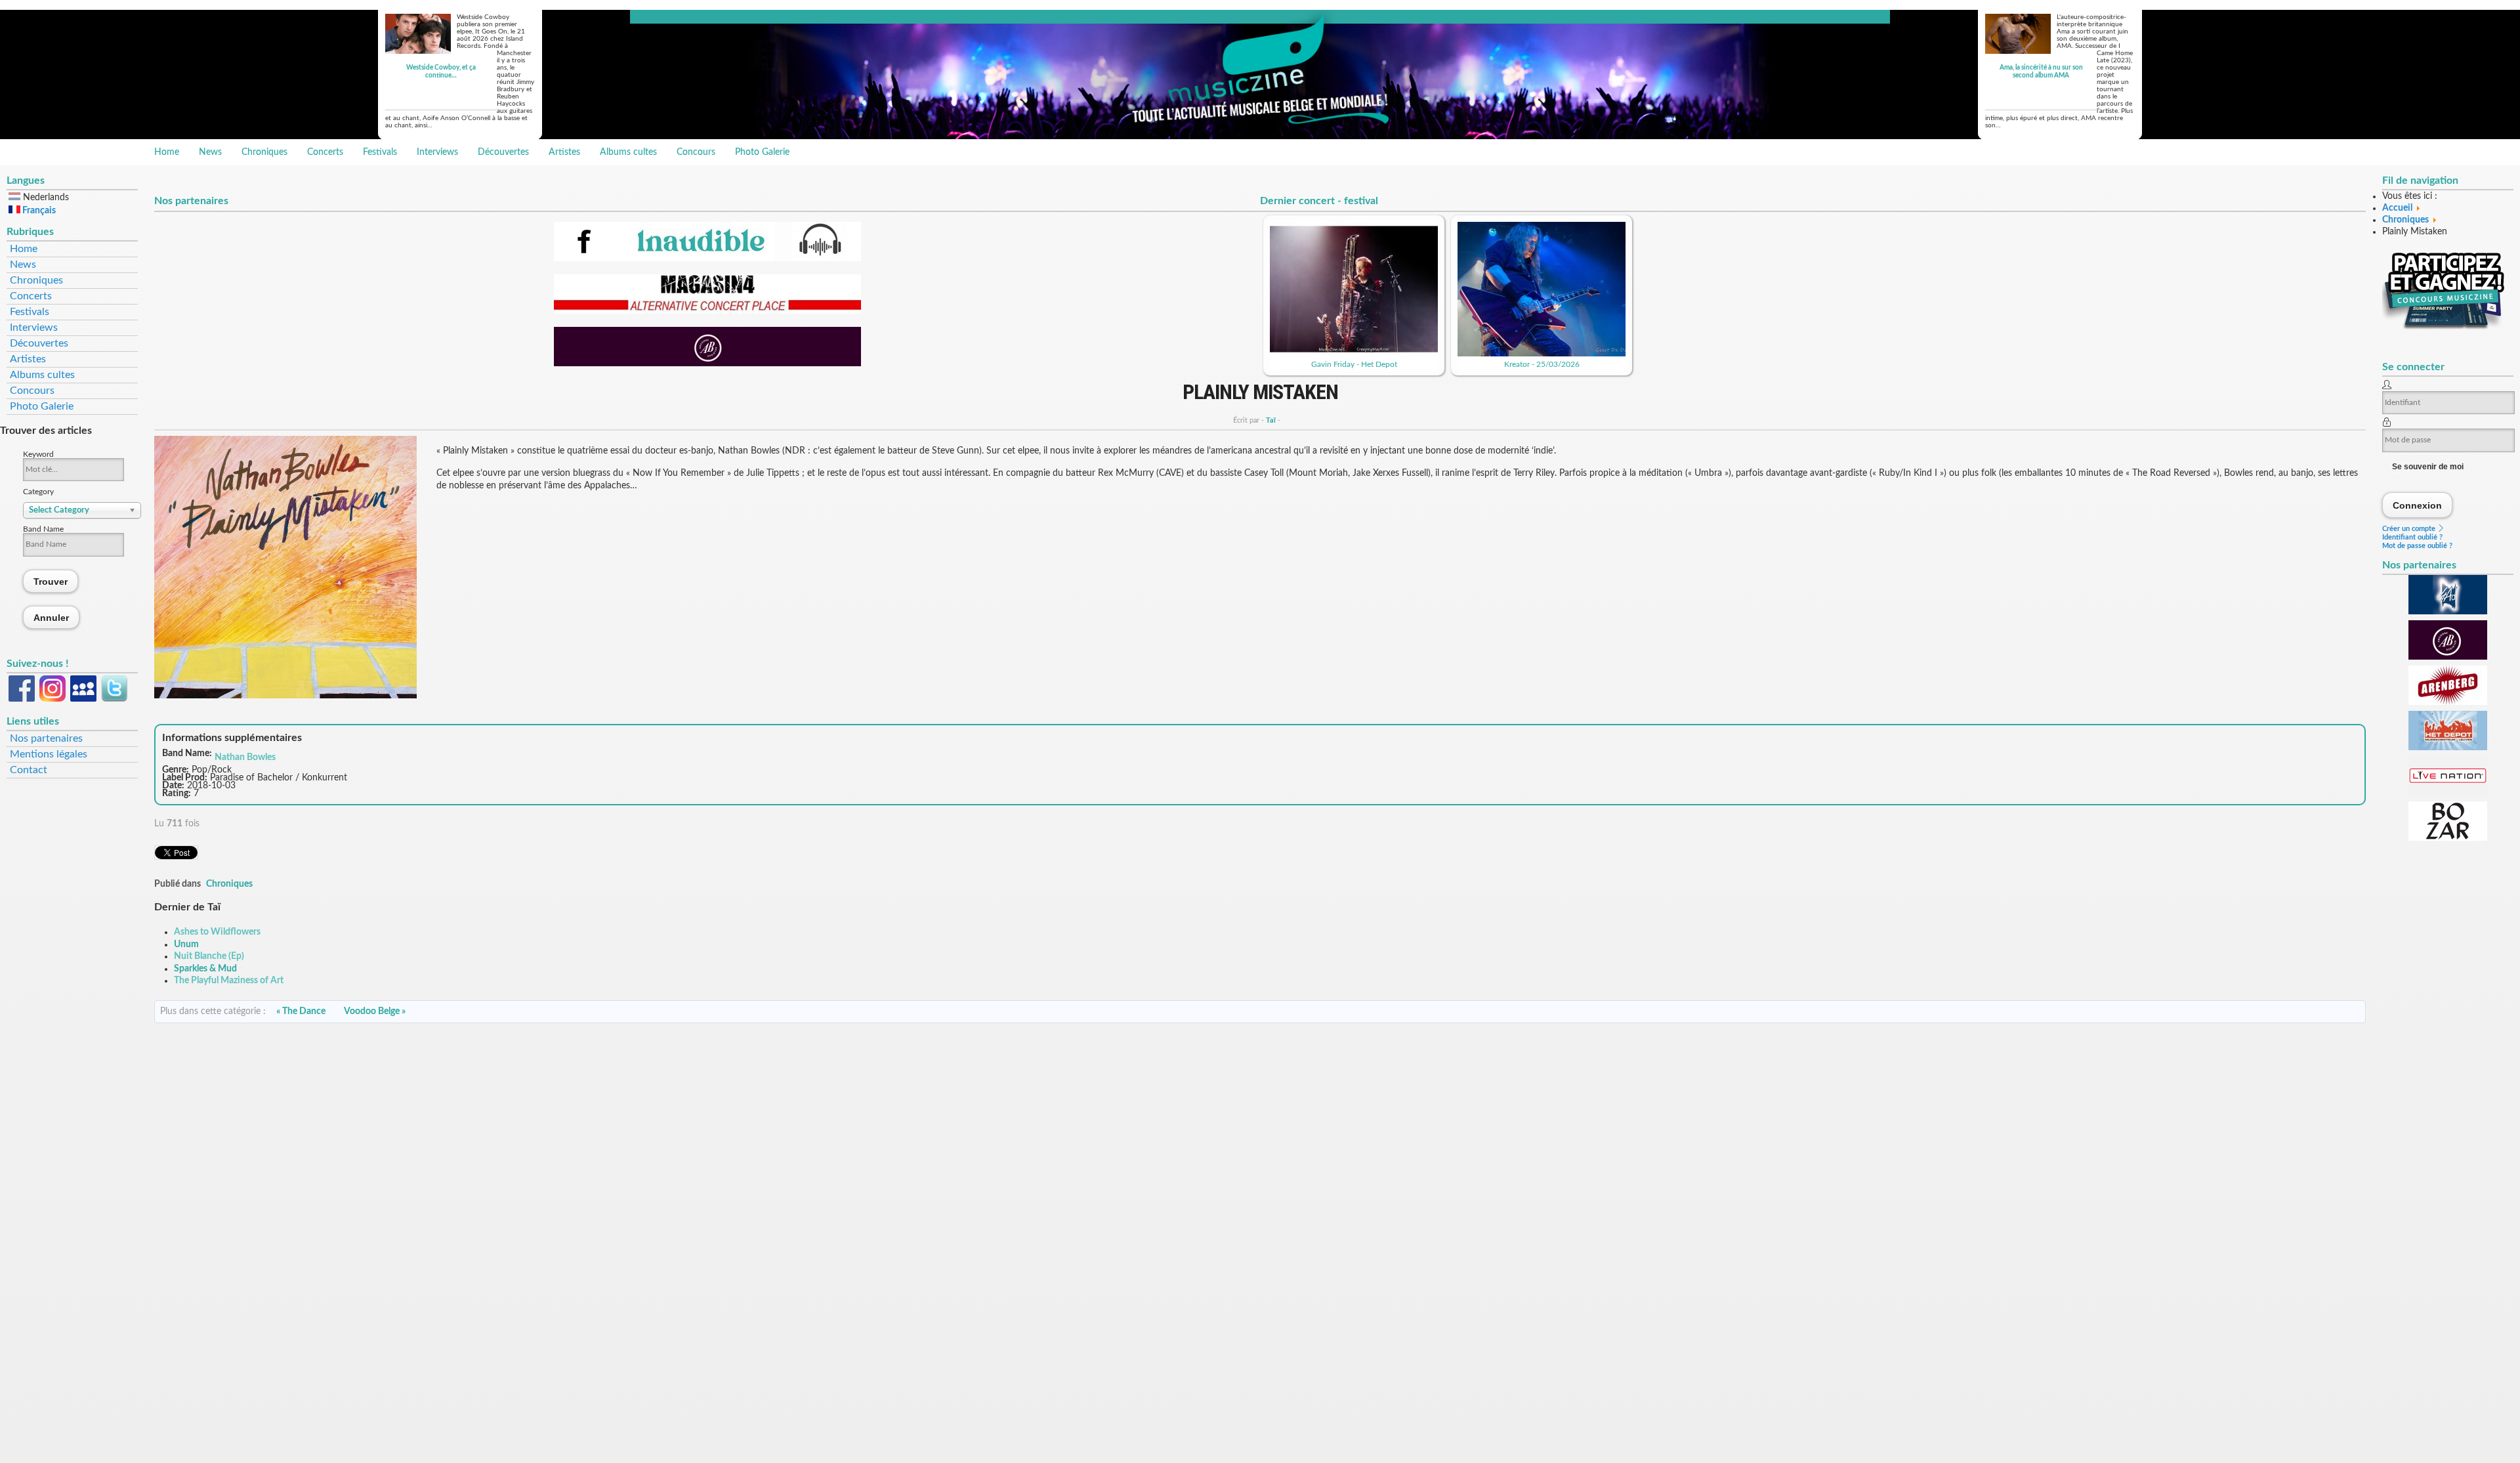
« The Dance (301, 1011)
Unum (186, 944)
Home (167, 152)
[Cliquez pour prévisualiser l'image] (285, 696)
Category (38, 492)
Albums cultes (628, 152)
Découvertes (503, 152)
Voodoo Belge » (375, 1011)
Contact (29, 770)
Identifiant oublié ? (2412, 537)
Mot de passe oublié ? (2417, 546)
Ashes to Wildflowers (217, 932)
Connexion (2418, 505)
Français (38, 211)
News (210, 152)
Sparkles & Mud (205, 969)
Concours (696, 152)
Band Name (43, 529)
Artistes (564, 152)
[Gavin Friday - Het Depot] (1354, 354)
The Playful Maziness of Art (229, 981)
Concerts (325, 152)
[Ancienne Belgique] (707, 364)
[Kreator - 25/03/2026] (1542, 354)
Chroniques (264, 152)
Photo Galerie (762, 152)
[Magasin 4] (707, 311)
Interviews (437, 152)
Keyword (38, 454)
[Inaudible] (707, 259)
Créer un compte (2410, 529)
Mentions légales (49, 754)
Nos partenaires (46, 738)
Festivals (380, 152)
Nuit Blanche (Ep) (209, 956)
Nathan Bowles (245, 757)
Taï (1271, 420)
